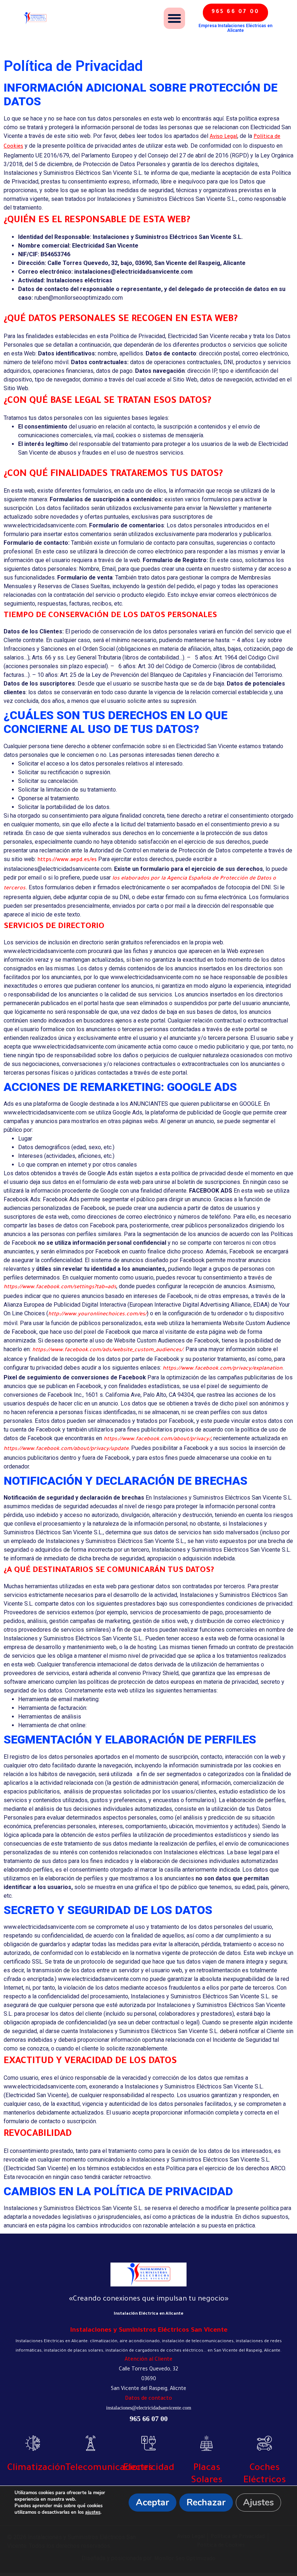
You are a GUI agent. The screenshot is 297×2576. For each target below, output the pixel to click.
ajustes (93, 2512)
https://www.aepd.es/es (67, 860)
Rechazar (206, 2503)
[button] (174, 18)
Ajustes (258, 2503)
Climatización (36, 2469)
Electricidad (149, 2469)
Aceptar (152, 2503)
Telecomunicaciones (109, 2469)
